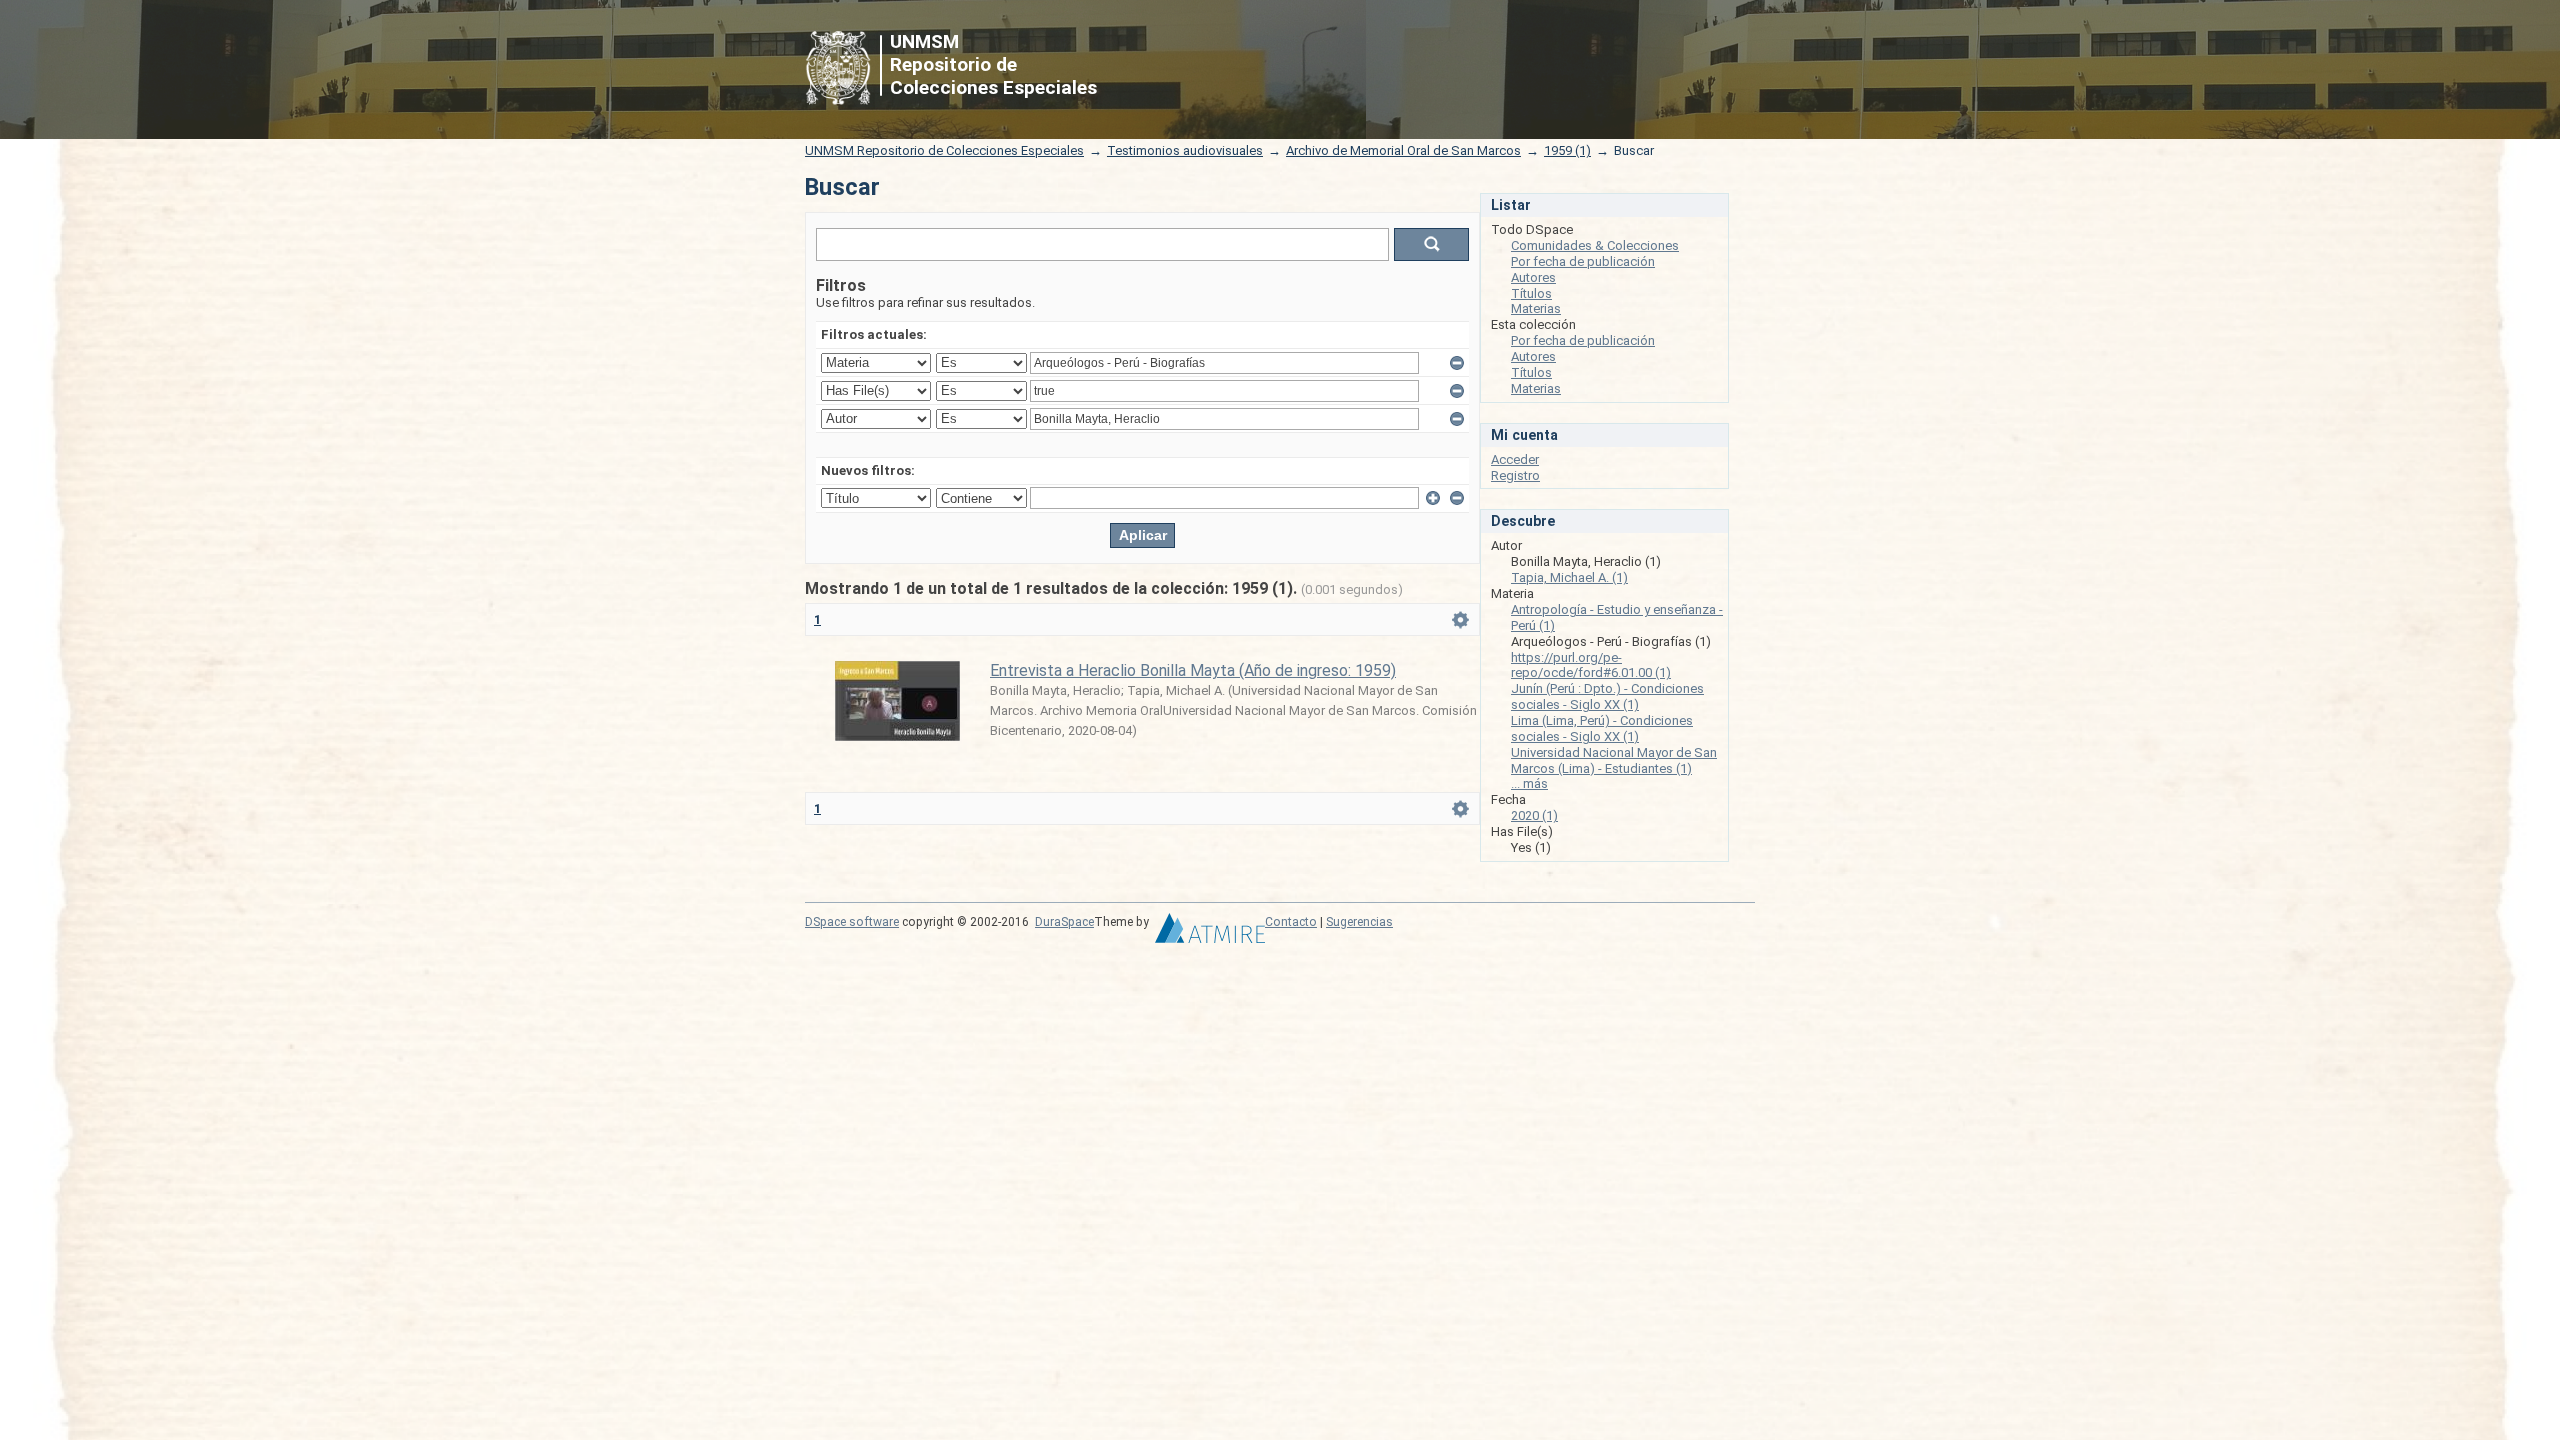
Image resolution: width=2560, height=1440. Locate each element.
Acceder (1515, 459)
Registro (1515, 475)
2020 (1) (1534, 815)
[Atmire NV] (1210, 933)
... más (1529, 783)
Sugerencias (1359, 922)
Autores (1533, 277)
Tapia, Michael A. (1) (1569, 577)
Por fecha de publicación (1583, 261)
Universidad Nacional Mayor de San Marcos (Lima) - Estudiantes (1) (1614, 760)
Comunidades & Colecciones (1595, 245)
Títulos (1531, 293)
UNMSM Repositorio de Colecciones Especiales (944, 150)
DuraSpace (1064, 922)
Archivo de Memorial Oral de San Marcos (1403, 150)
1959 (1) (1567, 150)
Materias (1536, 308)
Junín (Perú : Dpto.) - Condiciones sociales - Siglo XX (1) (1607, 696)
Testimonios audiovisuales (1185, 150)
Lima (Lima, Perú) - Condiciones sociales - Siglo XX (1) (1602, 728)
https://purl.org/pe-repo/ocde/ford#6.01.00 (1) (1591, 665)
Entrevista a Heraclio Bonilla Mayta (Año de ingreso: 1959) (1193, 670)
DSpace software (852, 922)
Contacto (1291, 922)
